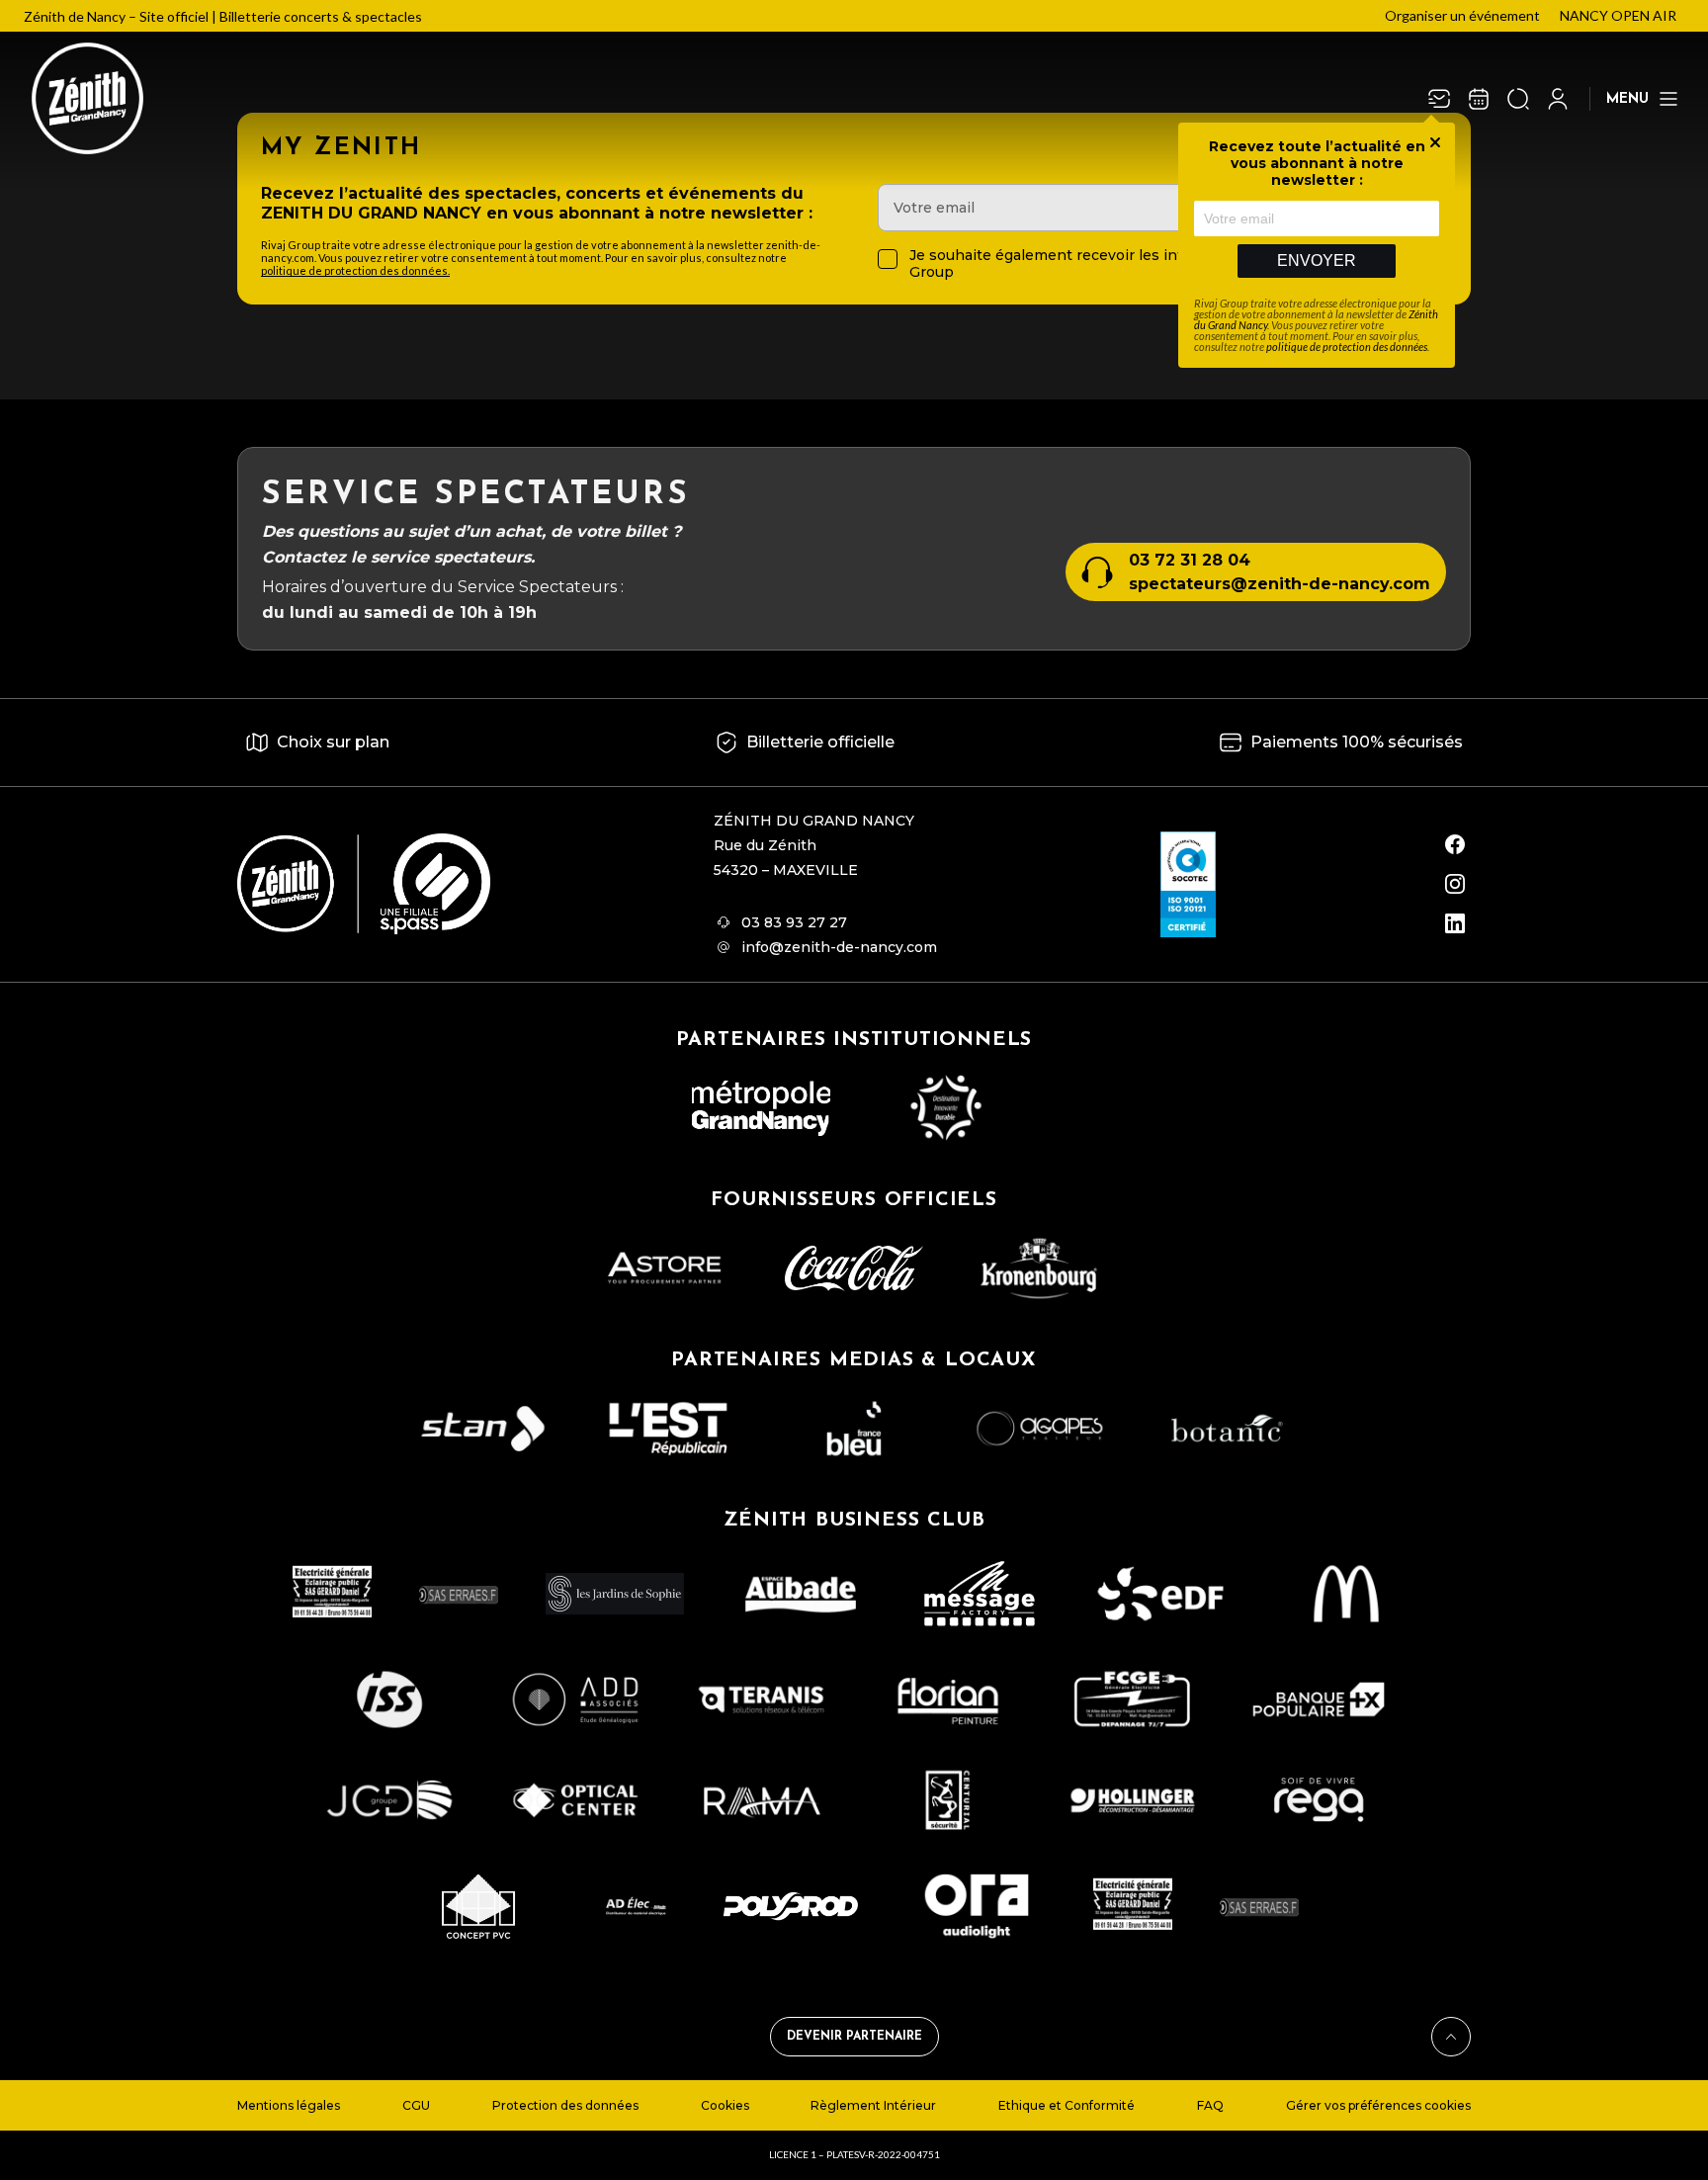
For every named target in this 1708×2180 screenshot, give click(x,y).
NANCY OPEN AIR (1618, 15)
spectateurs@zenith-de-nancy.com (1280, 584)
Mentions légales (289, 2105)
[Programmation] (1479, 99)
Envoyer (1317, 261)
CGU (416, 2105)
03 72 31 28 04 (1190, 560)
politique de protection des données (1347, 347)
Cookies (725, 2105)
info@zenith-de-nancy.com (839, 947)
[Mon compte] (1558, 99)
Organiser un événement (1462, 15)
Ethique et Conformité (1067, 2105)
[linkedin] (1455, 923)
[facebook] (1455, 844)
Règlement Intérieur (873, 2105)
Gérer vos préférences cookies (1378, 2105)
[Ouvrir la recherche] (1518, 99)
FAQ (1210, 2105)
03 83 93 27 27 (794, 922)
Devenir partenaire (854, 2037)
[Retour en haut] (1451, 2037)
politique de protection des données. (355, 270)
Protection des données (565, 2105)
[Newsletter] (1439, 99)
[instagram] (1455, 884)
